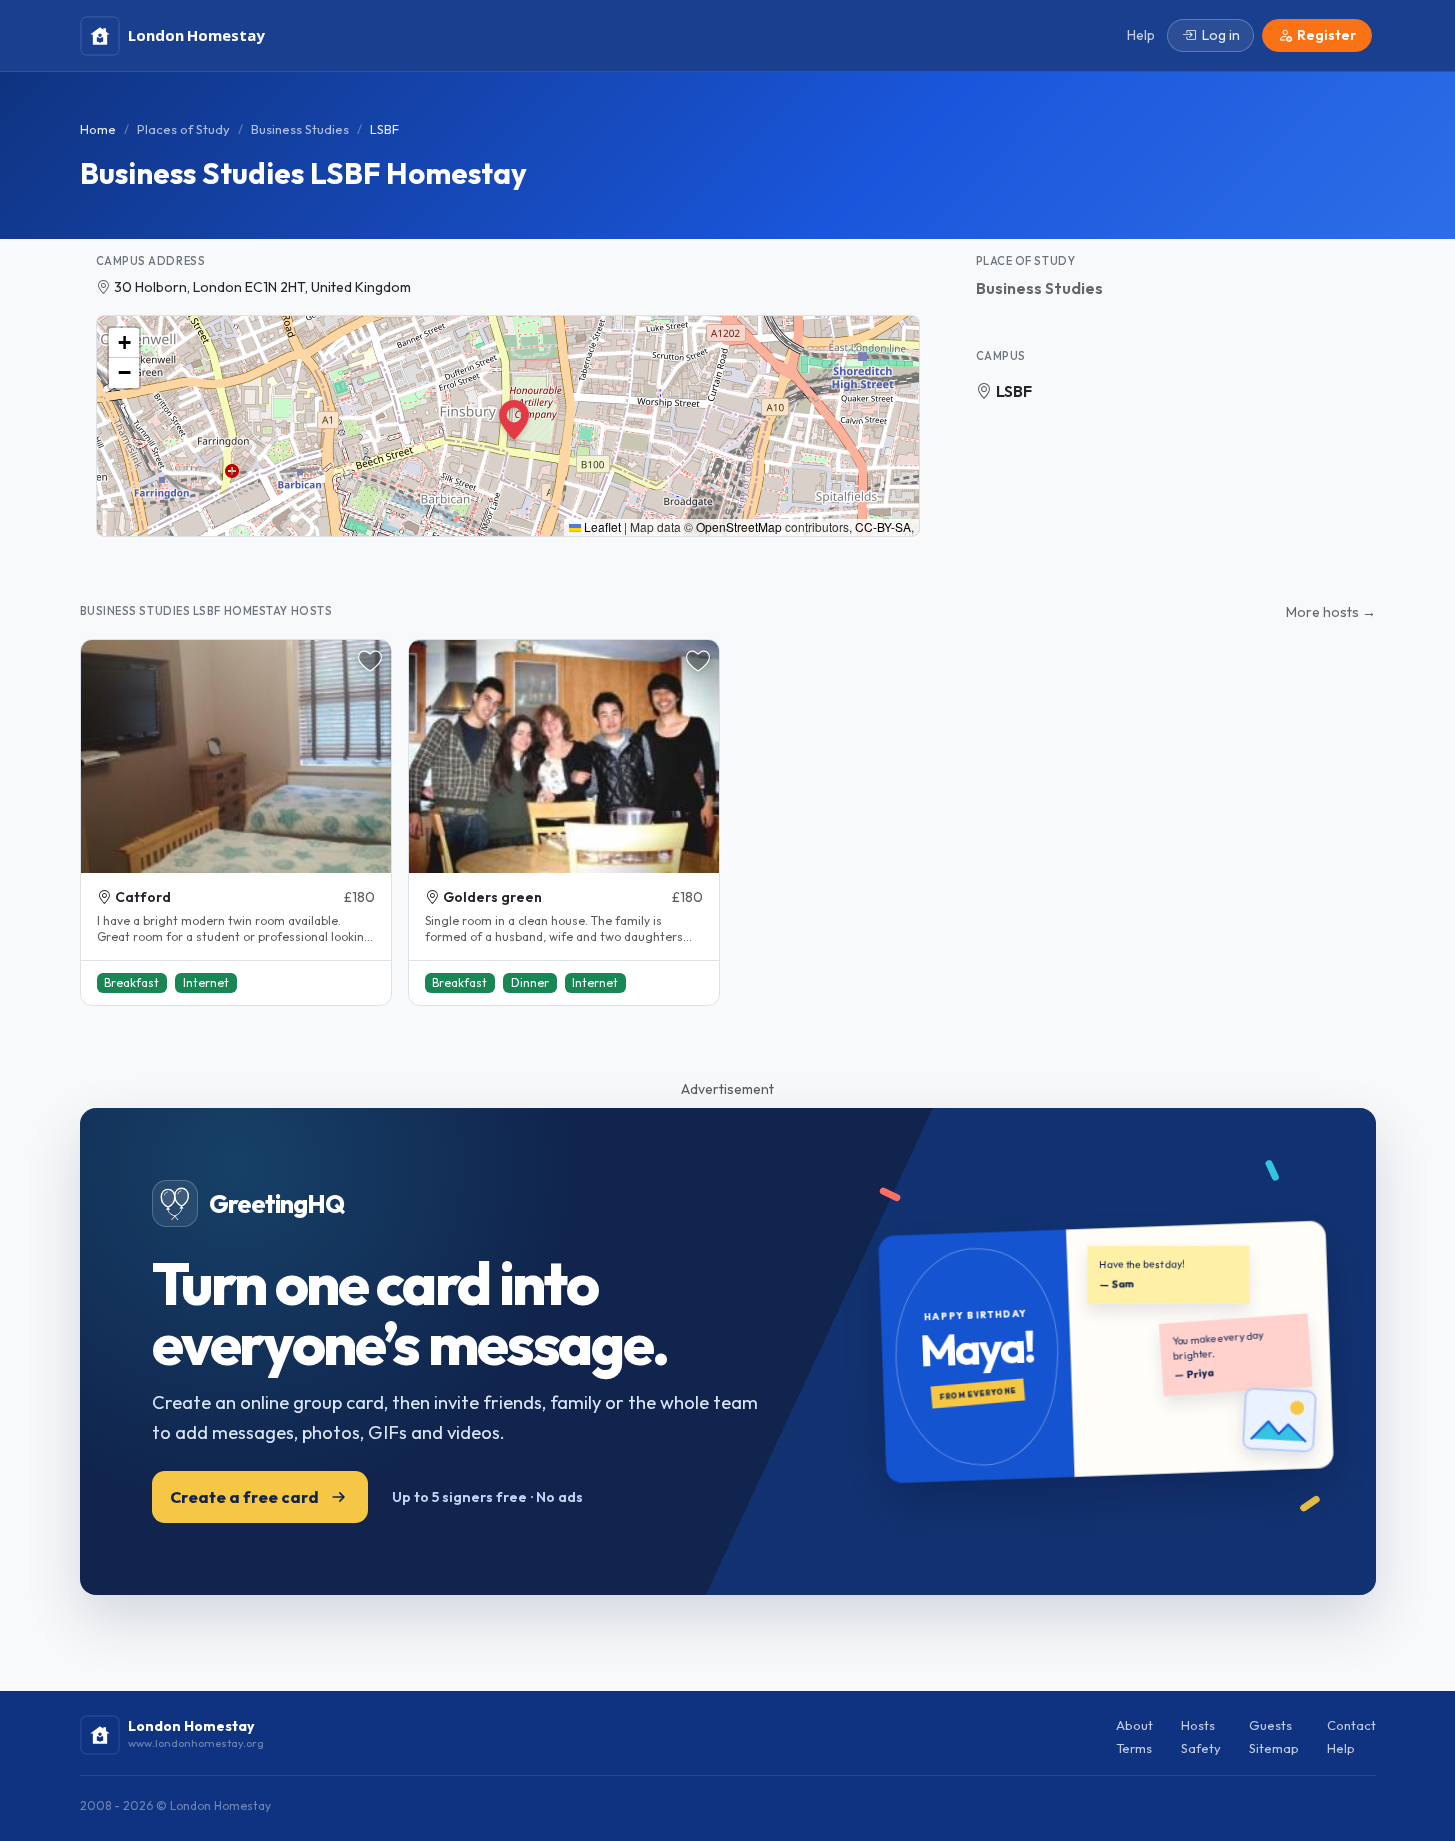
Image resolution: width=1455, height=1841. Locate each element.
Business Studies (300, 129)
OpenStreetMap (739, 526)
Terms (1134, 1748)
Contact (1351, 1725)
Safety (1201, 1748)
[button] (508, 412)
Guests (1270, 1725)
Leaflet (601, 526)
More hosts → (1331, 612)
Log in (1221, 35)
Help (1341, 1748)
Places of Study (183, 129)
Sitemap (1274, 1748)
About (1134, 1725)
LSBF (1014, 391)
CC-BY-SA (883, 526)
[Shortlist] (370, 661)
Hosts (1198, 1725)
